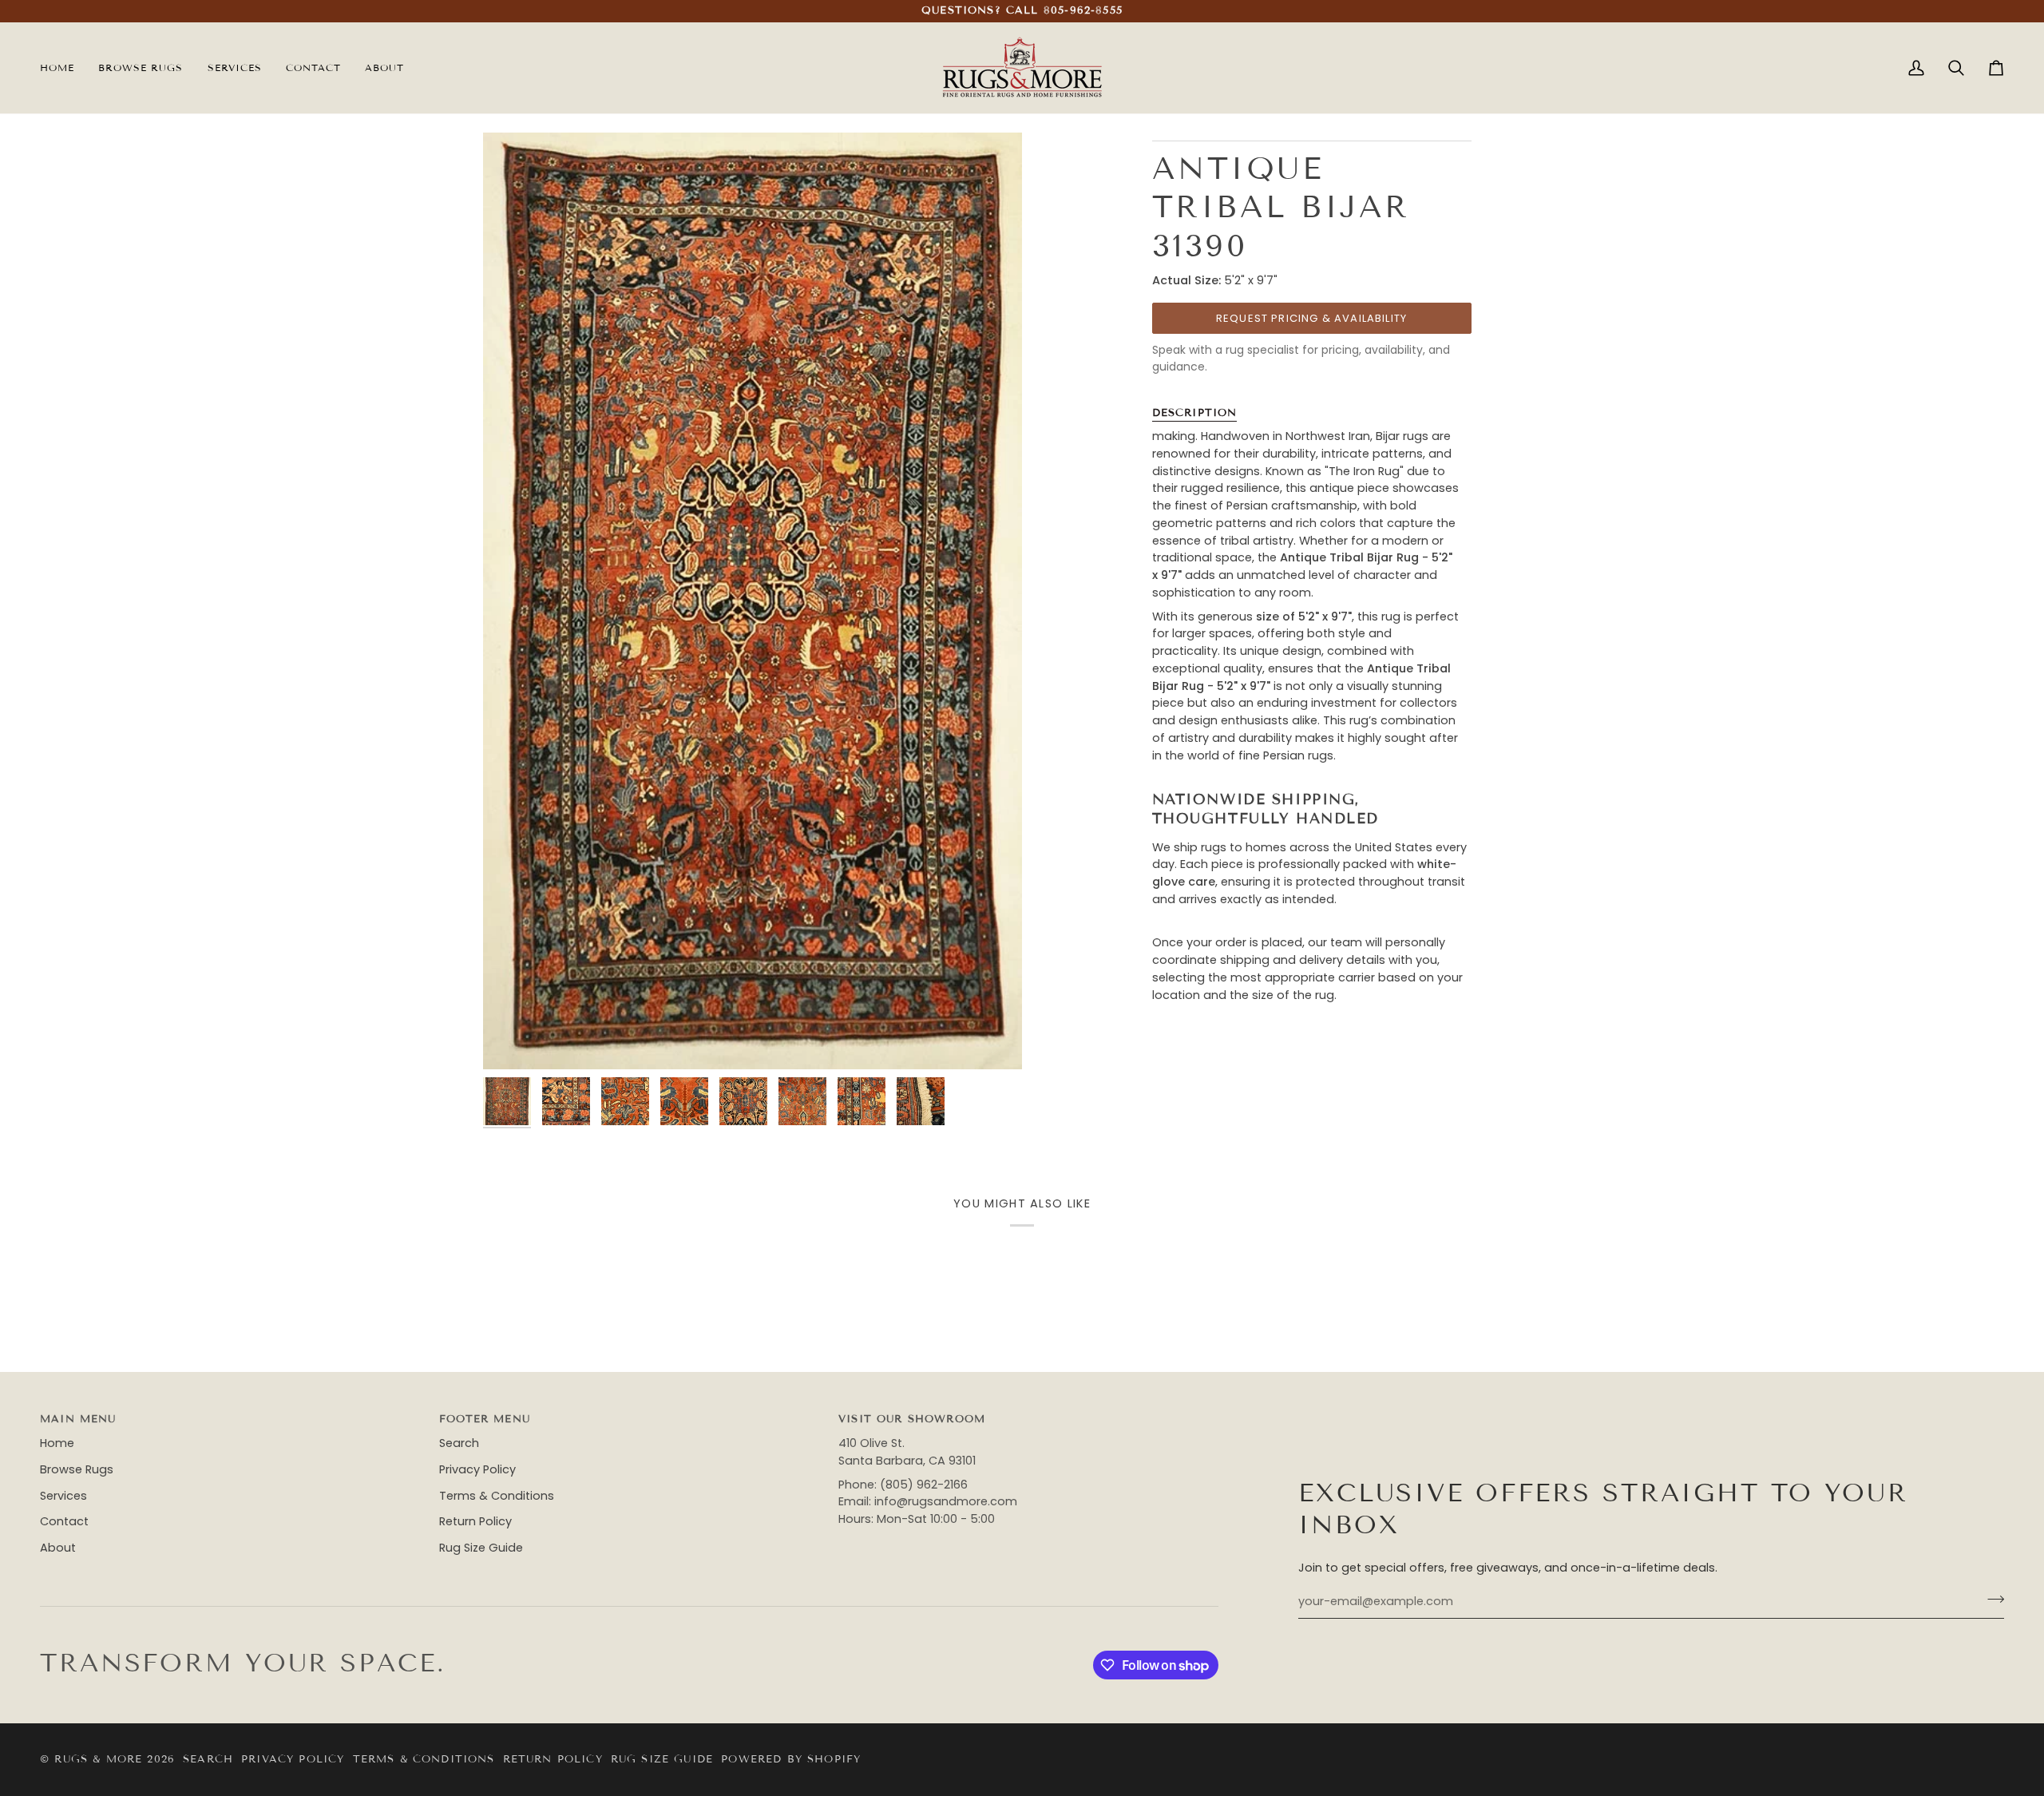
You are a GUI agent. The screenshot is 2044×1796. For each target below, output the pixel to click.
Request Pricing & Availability (1311, 318)
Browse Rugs (77, 1469)
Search (459, 1443)
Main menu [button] (78, 1419)
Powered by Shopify (791, 1759)
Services (63, 1496)
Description (1195, 413)
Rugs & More (98, 1759)
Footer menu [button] (485, 1419)
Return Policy (475, 1521)
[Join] (1991, 1600)
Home (57, 1443)
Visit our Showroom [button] (912, 1419)
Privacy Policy (477, 1469)
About (58, 1548)
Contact (64, 1521)
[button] (235, 68)
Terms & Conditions (497, 1496)
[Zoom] (513, 1039)
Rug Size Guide (481, 1548)
